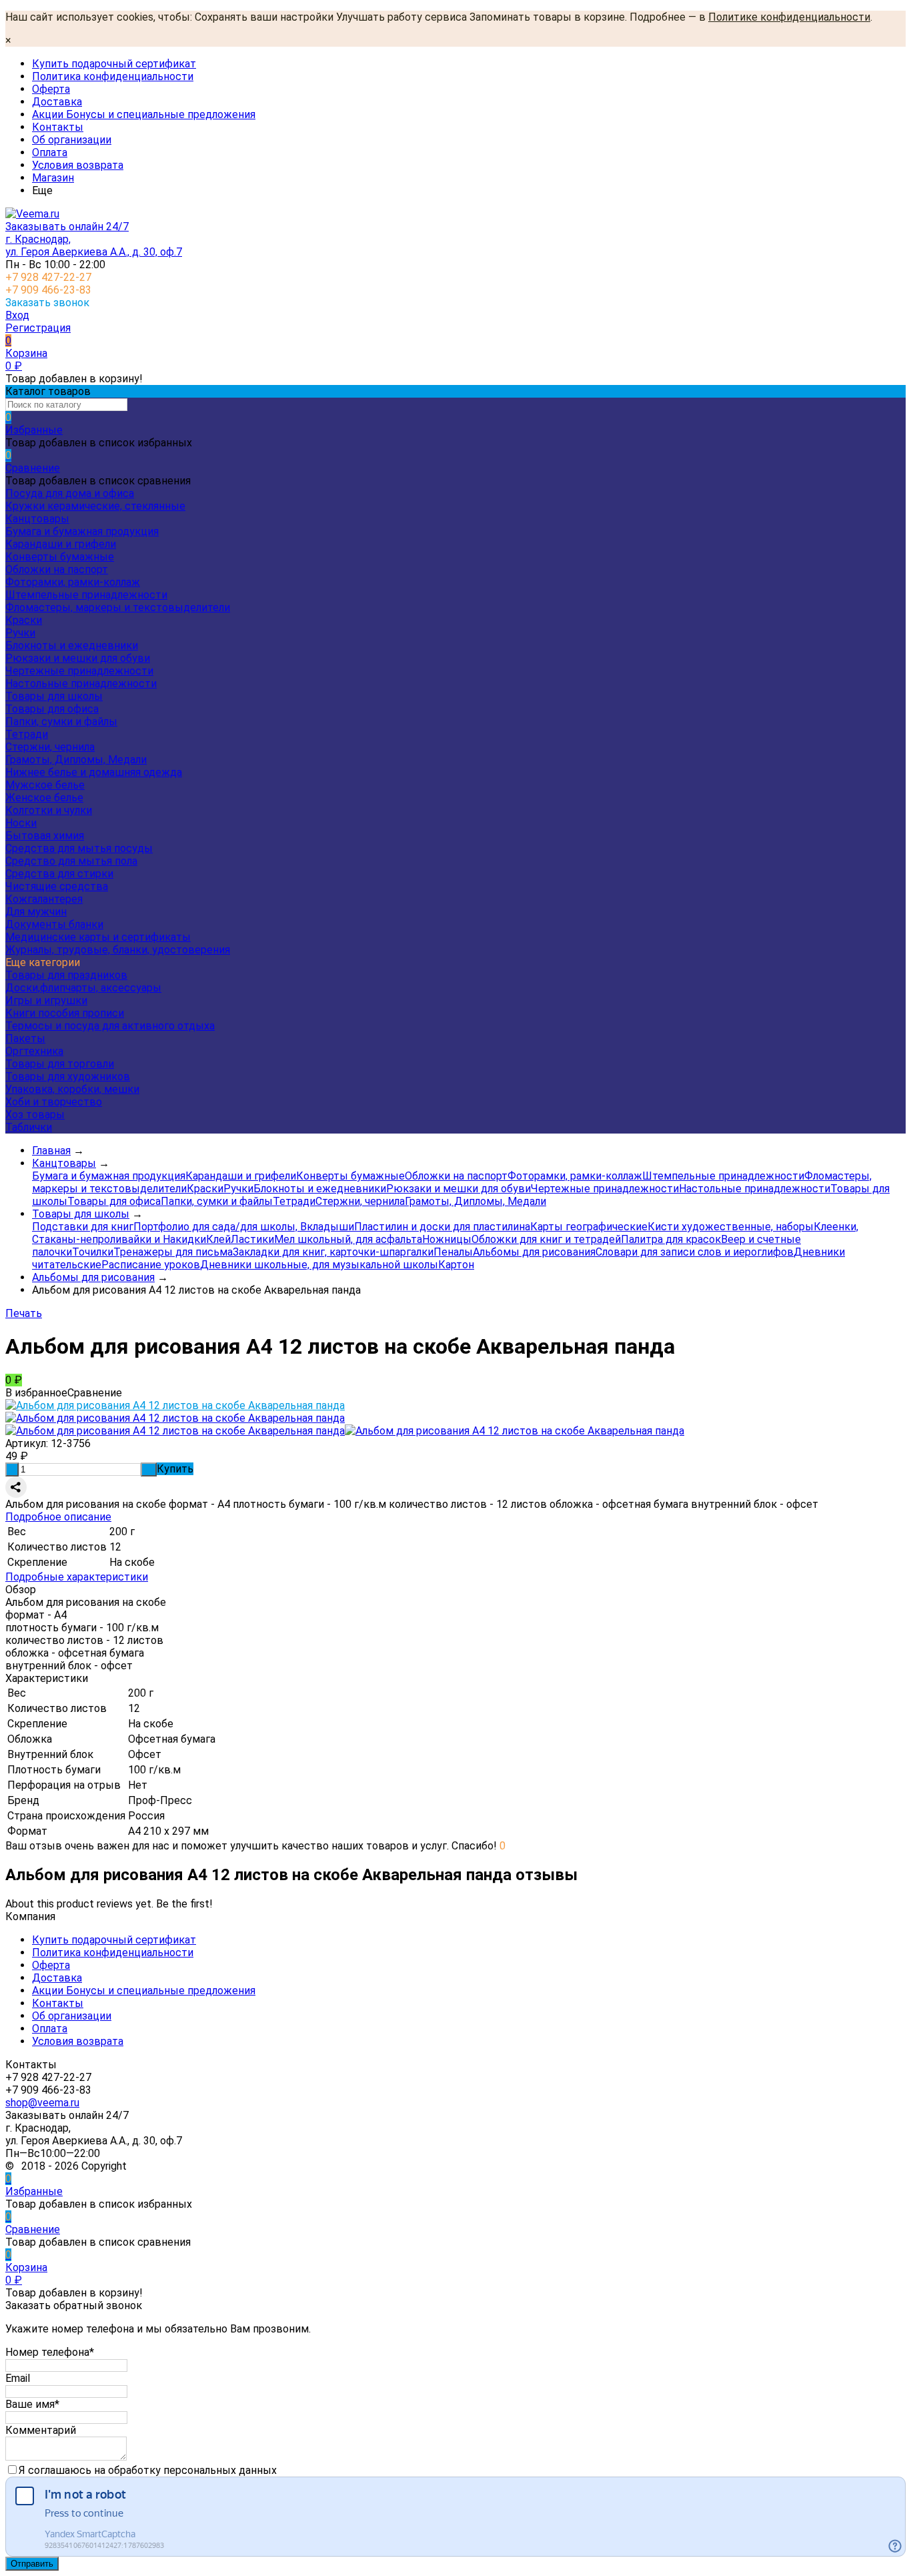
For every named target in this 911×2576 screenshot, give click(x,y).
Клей (218, 1239)
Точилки (93, 1252)
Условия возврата (78, 165)
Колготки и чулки (49, 810)
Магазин (53, 178)
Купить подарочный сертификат (114, 64)
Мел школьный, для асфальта (348, 1239)
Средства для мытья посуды (79, 848)
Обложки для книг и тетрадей (546, 1239)
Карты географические (589, 1227)
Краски (24, 620)
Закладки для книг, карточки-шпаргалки (333, 1252)
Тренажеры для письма (173, 1252)
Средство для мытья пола (71, 861)
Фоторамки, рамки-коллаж (73, 582)
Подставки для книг (83, 1227)
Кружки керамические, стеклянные (95, 506)
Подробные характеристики (77, 1577)
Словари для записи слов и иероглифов (695, 1252)
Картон (456, 1265)
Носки (21, 823)
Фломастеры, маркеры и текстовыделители (118, 607)
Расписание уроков (151, 1265)
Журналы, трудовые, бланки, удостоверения (118, 950)
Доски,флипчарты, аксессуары (83, 988)
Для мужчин (36, 912)
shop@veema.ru (42, 2103)
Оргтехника (34, 1051)
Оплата (50, 152)
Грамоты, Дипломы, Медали (76, 760)
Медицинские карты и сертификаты (98, 937)
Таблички (29, 1127)
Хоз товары (35, 1115)
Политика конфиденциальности (113, 76)
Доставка (57, 102)
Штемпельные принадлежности (86, 595)
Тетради (27, 734)
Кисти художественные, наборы (731, 1227)
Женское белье (44, 798)
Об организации (72, 140)
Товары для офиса (52, 709)
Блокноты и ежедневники (72, 646)
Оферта (51, 89)
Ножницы (447, 1239)
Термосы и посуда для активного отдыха (110, 1026)
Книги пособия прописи (65, 1013)
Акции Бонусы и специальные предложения (144, 114)
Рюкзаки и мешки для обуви (78, 658)
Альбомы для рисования (534, 1252)
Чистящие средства (57, 886)
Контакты (58, 127)
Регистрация (38, 328)
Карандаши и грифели (61, 544)
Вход (17, 315)
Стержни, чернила (50, 747)
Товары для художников (68, 1077)
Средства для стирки (59, 874)
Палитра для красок (671, 1239)
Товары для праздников (66, 975)
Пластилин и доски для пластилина (442, 1227)
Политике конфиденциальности (789, 17)
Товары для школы (54, 696)
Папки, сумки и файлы (61, 722)
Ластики (252, 1239)
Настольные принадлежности (81, 684)
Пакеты (25, 1038)
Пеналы (453, 1252)
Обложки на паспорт (57, 569)
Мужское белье (45, 785)
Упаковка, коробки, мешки (72, 1089)
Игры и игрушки (46, 1000)
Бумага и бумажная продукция (82, 531)
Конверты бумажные (60, 557)
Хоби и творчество (54, 1102)
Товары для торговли (60, 1064)
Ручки (20, 633)
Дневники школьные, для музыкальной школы (319, 1265)
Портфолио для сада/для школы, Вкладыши (244, 1227)
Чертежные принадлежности (79, 671)
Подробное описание (58, 1517)
